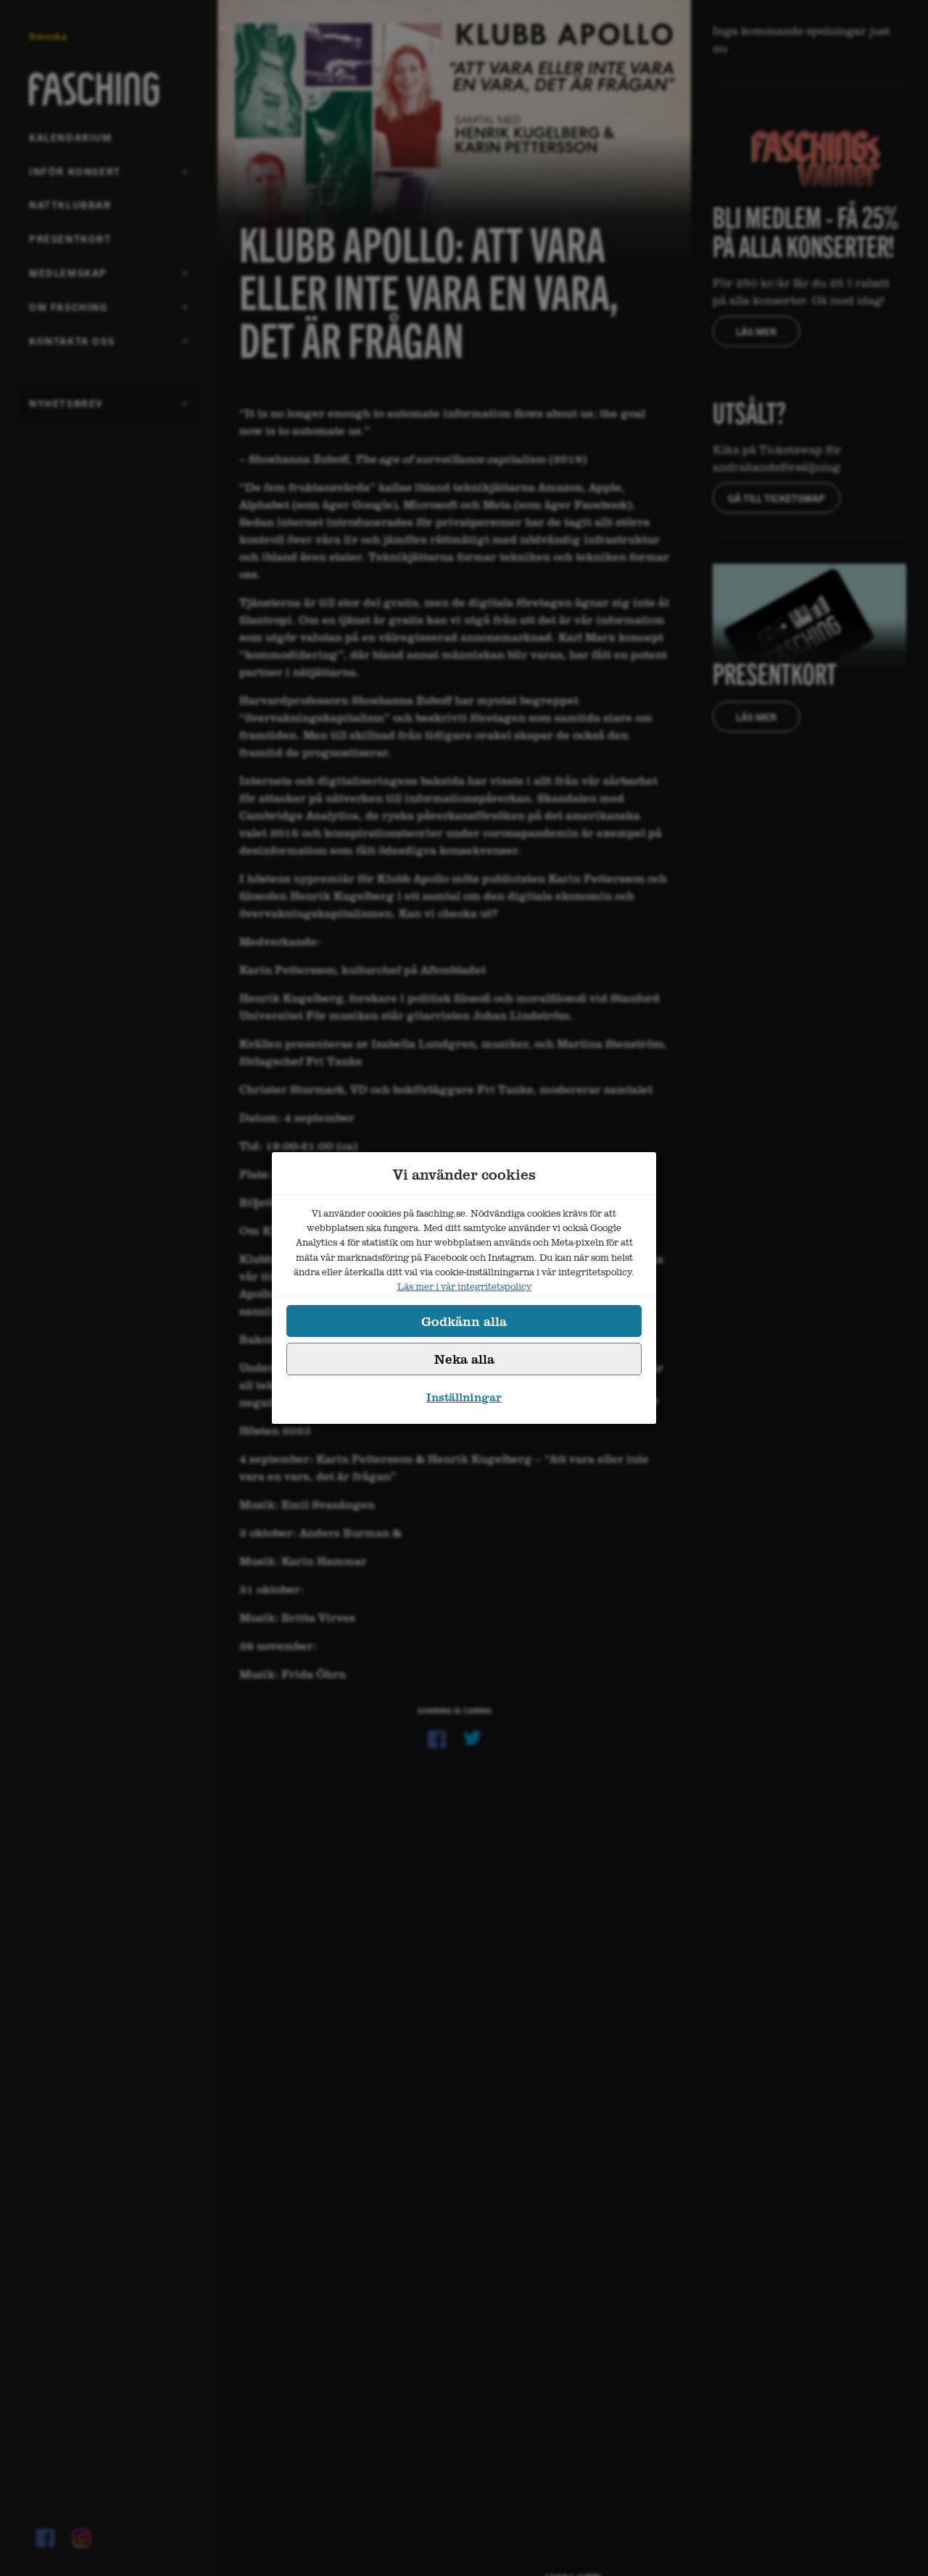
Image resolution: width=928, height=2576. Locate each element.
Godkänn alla (464, 1321)
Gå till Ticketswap (776, 498)
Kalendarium (71, 137)
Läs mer (756, 331)
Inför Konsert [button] (75, 176)
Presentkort (70, 238)
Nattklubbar (70, 204)
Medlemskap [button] (68, 278)
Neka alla (464, 1359)
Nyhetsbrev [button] (66, 408)
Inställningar (464, 1397)
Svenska (48, 36)
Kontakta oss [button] (72, 346)
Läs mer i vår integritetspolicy (464, 1286)
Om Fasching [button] (69, 312)
